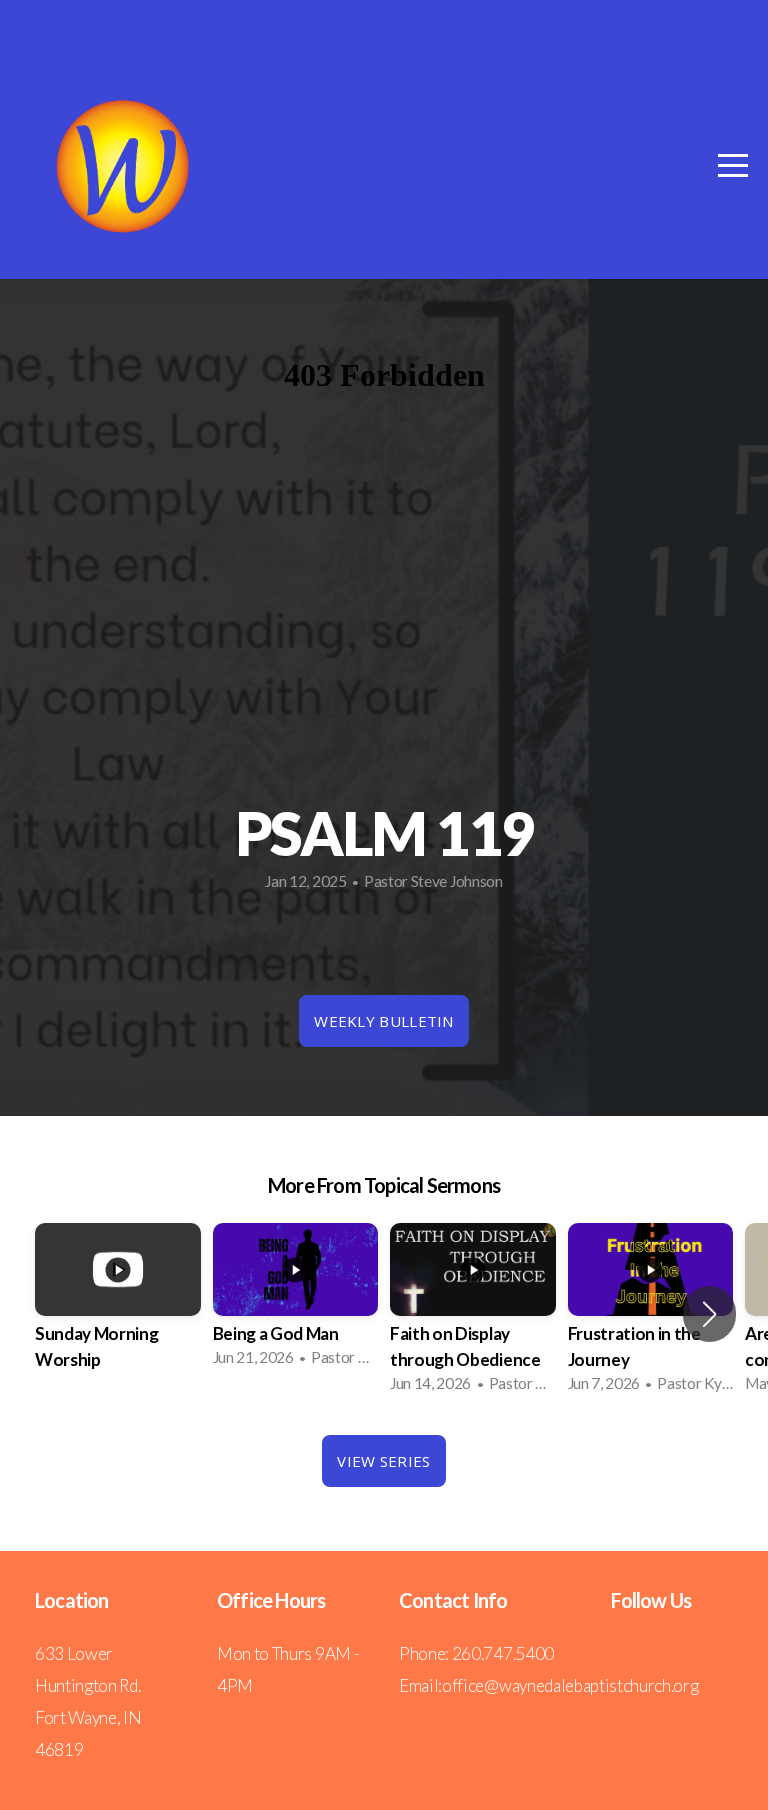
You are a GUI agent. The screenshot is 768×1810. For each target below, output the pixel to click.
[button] (709, 1314)
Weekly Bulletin (384, 1021)
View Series (383, 1461)
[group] (118, 1313)
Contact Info (453, 1600)
